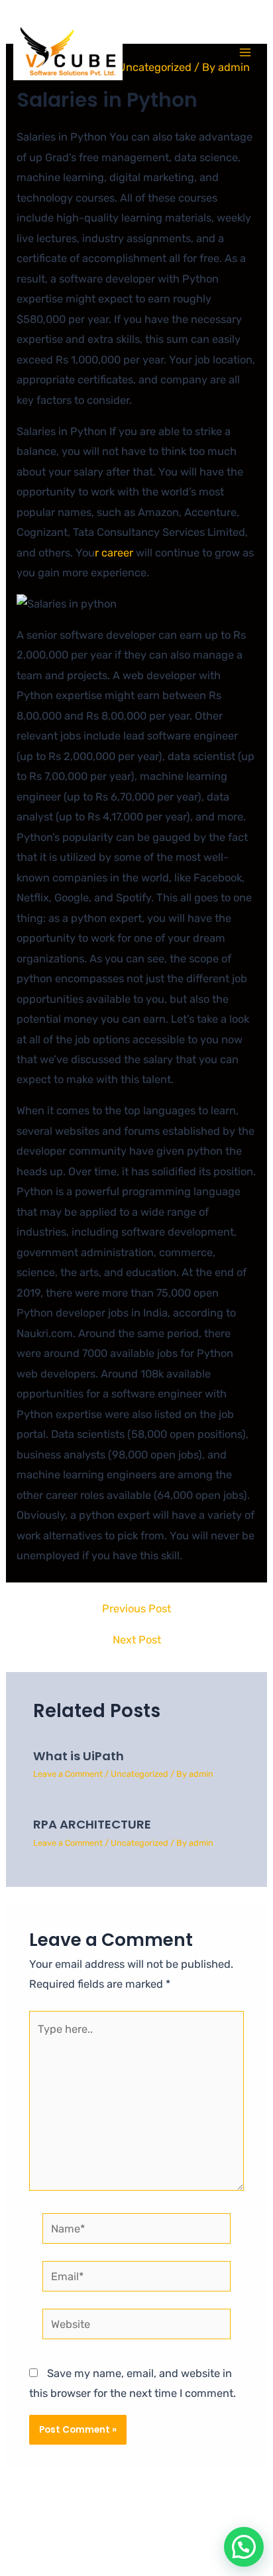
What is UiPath (79, 1756)
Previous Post (136, 1609)
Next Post (137, 1640)
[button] (244, 2547)
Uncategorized (139, 1774)
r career (115, 553)
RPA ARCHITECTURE (92, 1824)
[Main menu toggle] (245, 53)
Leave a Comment (68, 1774)
